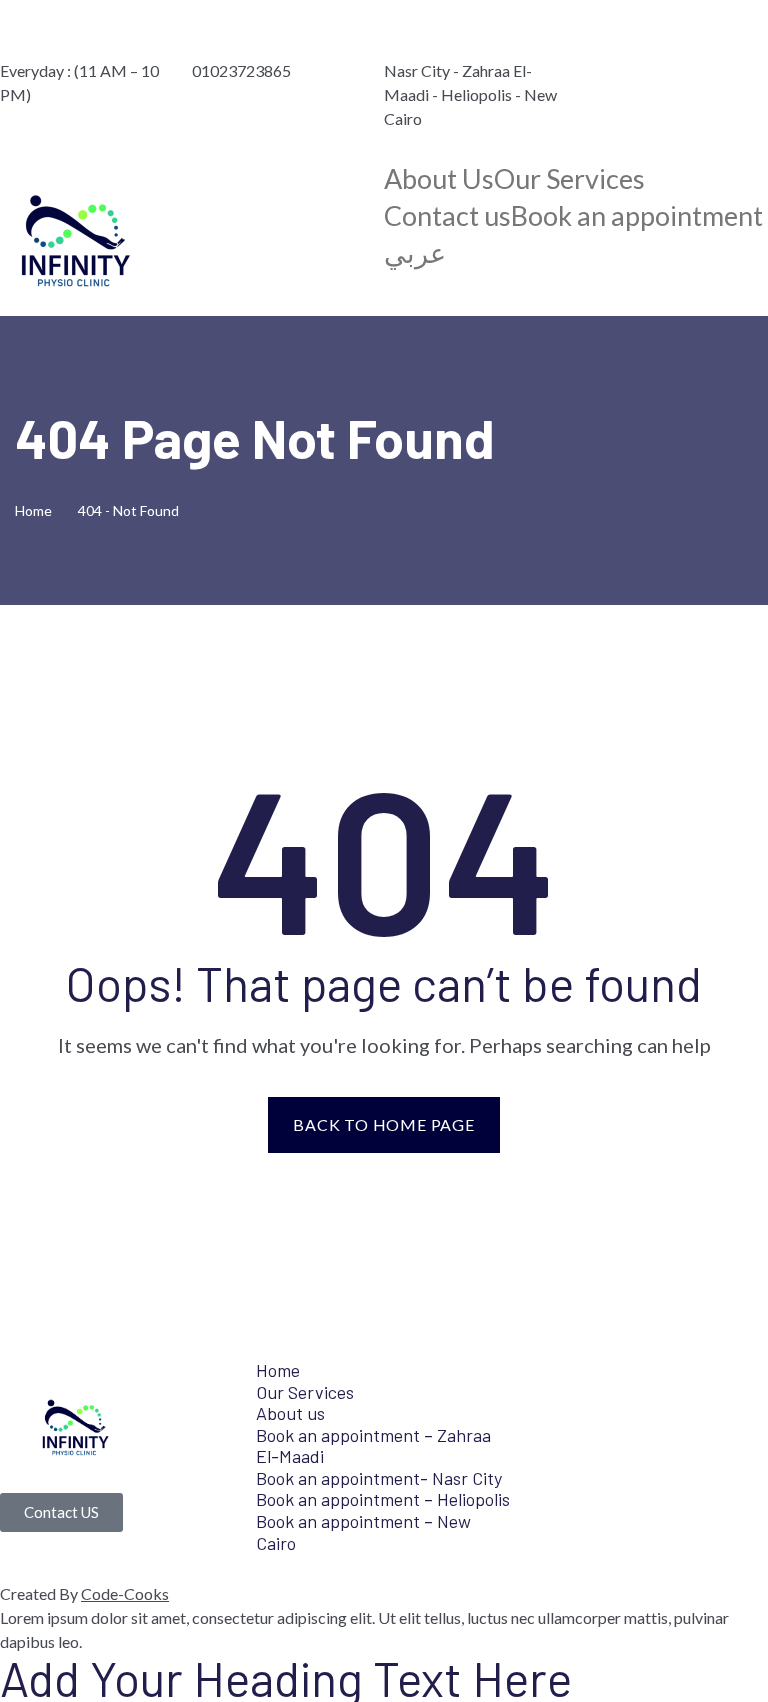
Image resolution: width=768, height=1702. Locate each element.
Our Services (569, 179)
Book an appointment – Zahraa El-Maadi (373, 1446)
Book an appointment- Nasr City (379, 1478)
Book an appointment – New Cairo (363, 1532)
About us (290, 1413)
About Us (439, 179)
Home (36, 510)
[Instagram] (690, 37)
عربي (415, 253)
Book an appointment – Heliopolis (383, 1499)
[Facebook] (613, 37)
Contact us (447, 216)
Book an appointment (637, 216)
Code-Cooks (125, 1593)
